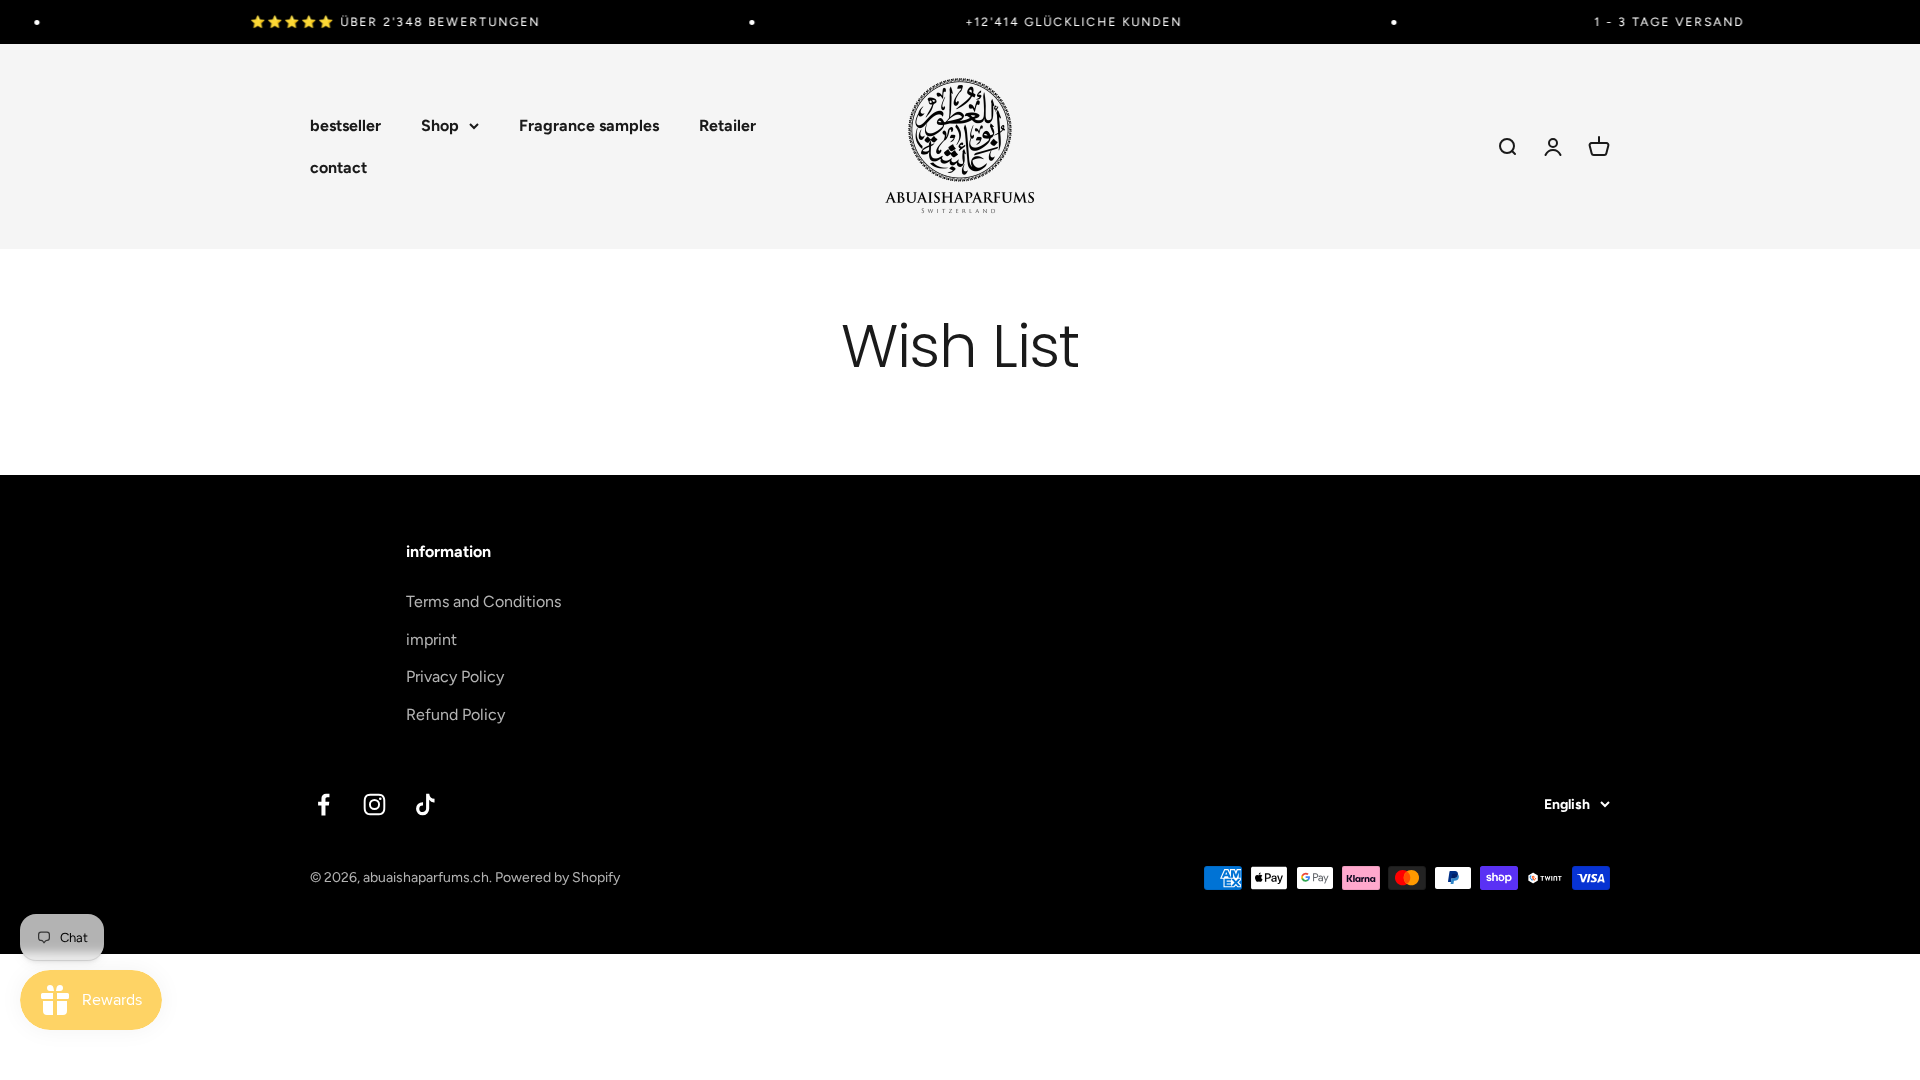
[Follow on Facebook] (323, 804)
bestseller (345, 125)
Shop (440, 125)
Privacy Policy (455, 676)
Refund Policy (455, 714)
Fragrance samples (589, 125)
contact (338, 167)
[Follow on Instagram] (374, 804)
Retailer (727, 125)
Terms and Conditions (483, 601)
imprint (431, 639)
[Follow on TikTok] (425, 804)
